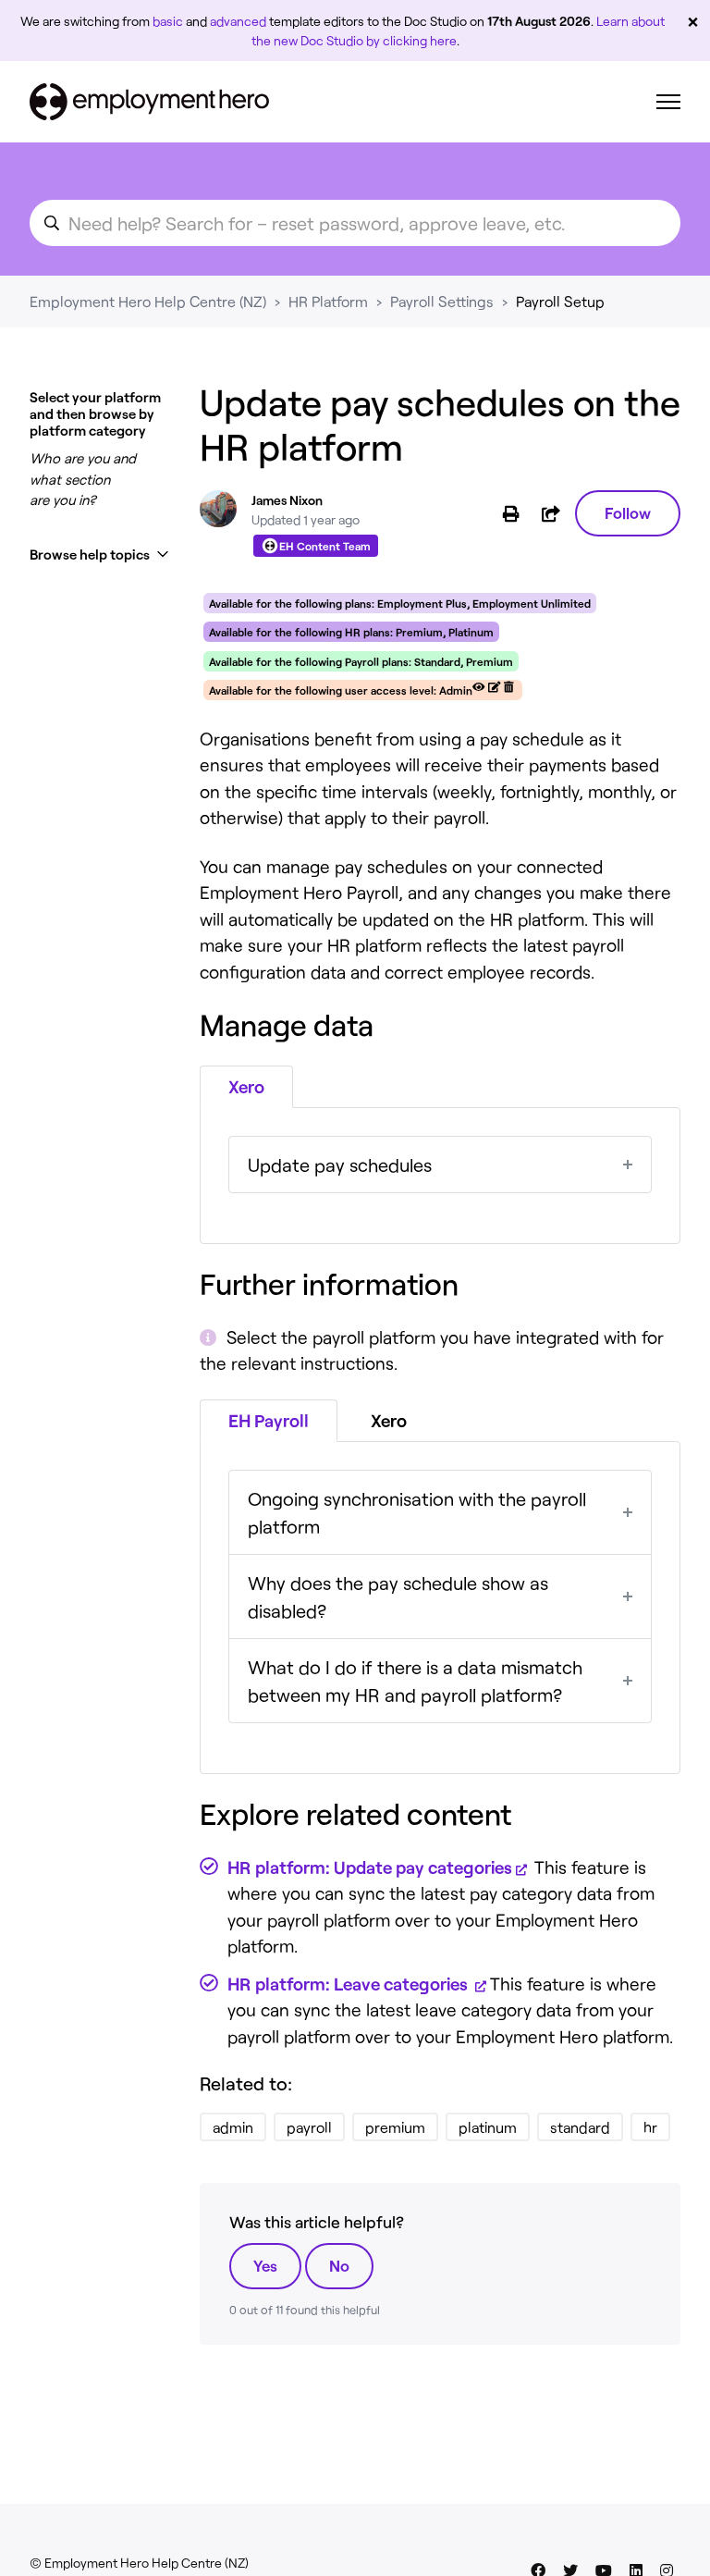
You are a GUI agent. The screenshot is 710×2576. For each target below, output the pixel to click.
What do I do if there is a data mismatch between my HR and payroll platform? (415, 1681)
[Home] (149, 102)
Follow (628, 512)
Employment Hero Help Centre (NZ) (148, 301)
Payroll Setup (560, 301)
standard (580, 2127)
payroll (309, 2127)
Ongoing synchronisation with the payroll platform (417, 1512)
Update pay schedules (340, 1165)
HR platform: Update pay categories (370, 1867)
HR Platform (328, 301)
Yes (265, 2265)
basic (168, 21)
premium (395, 2127)
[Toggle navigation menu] (668, 102)
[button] (100, 555)
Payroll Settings (442, 301)
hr (650, 2127)
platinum (488, 2127)
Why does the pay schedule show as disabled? (398, 1596)
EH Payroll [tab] (269, 1420)
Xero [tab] (246, 1086)
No (339, 2265)
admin (233, 2127)
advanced (238, 21)
